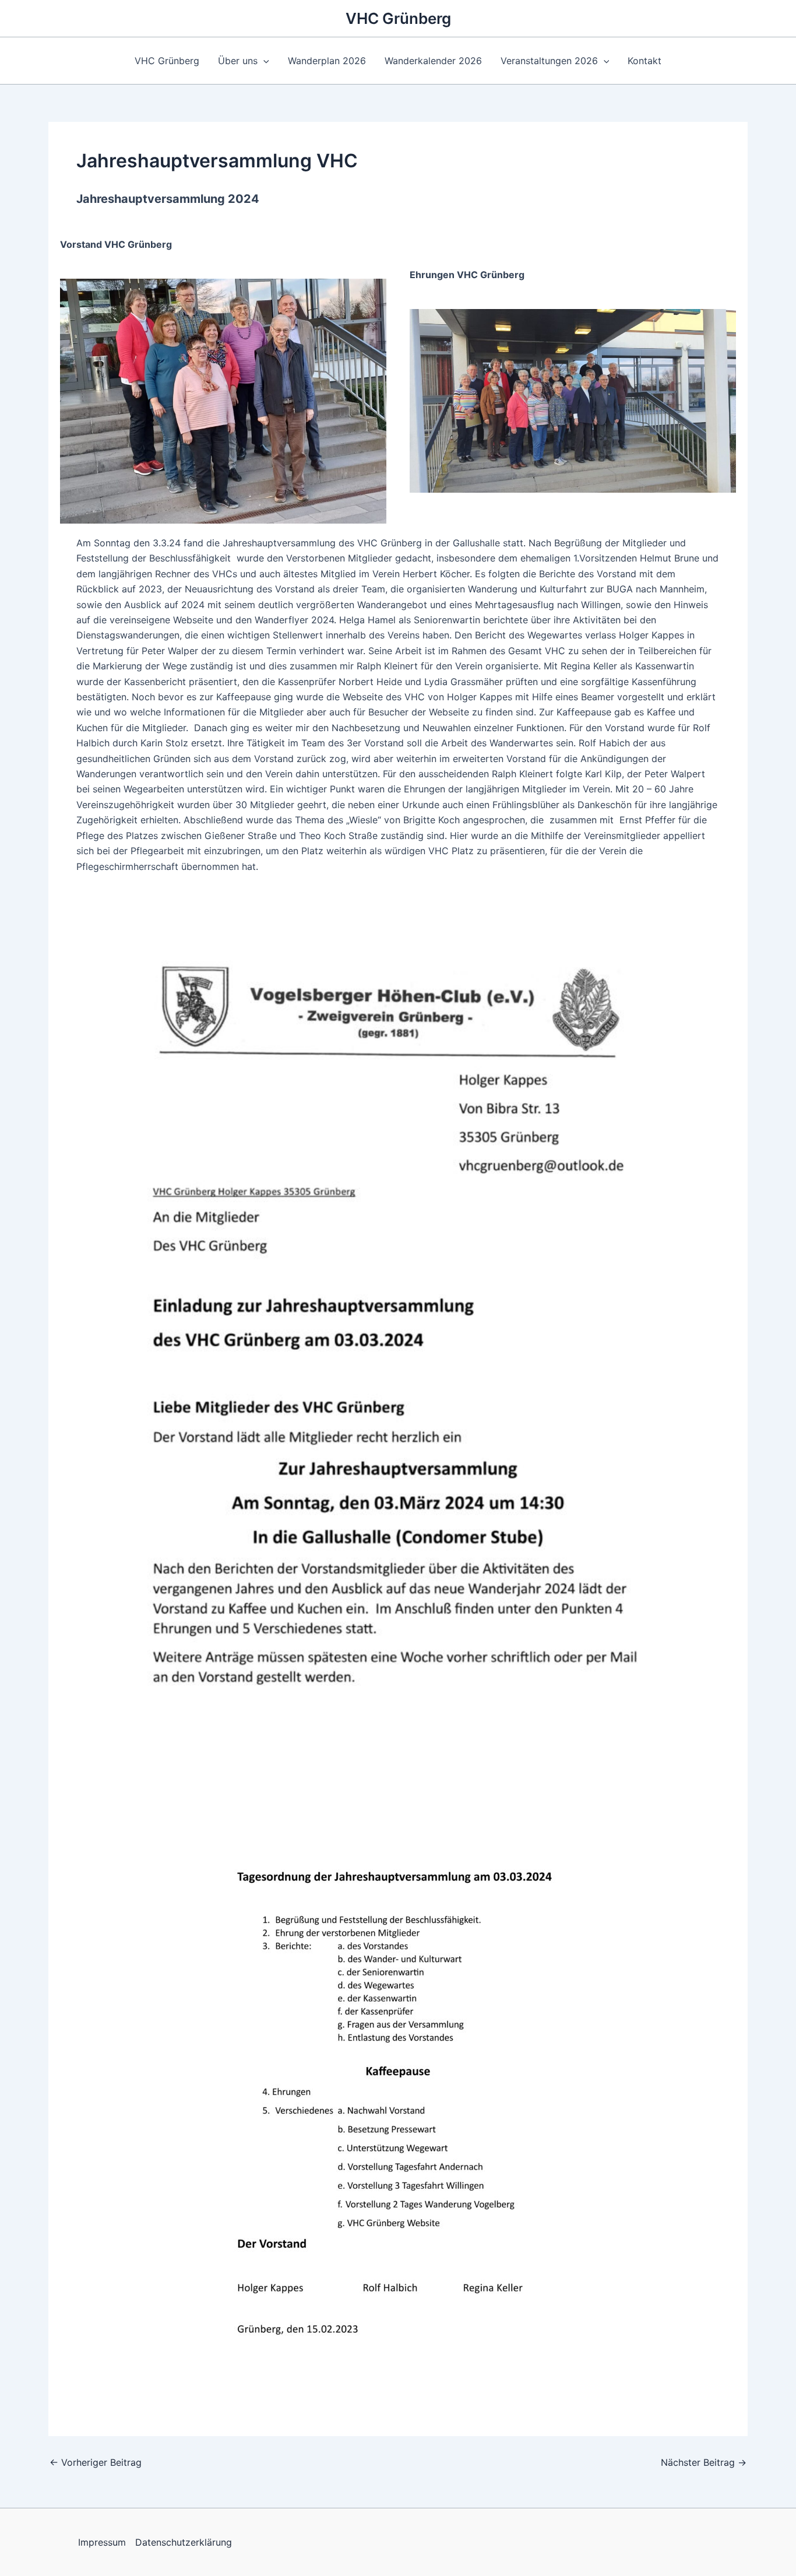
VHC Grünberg (398, 18)
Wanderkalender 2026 (433, 61)
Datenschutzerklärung (184, 2542)
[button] (263, 61)
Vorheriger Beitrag (96, 2462)
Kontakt (644, 61)
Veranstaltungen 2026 (549, 61)
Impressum (102, 2542)
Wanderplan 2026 (327, 61)
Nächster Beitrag (704, 2462)
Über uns (238, 61)
